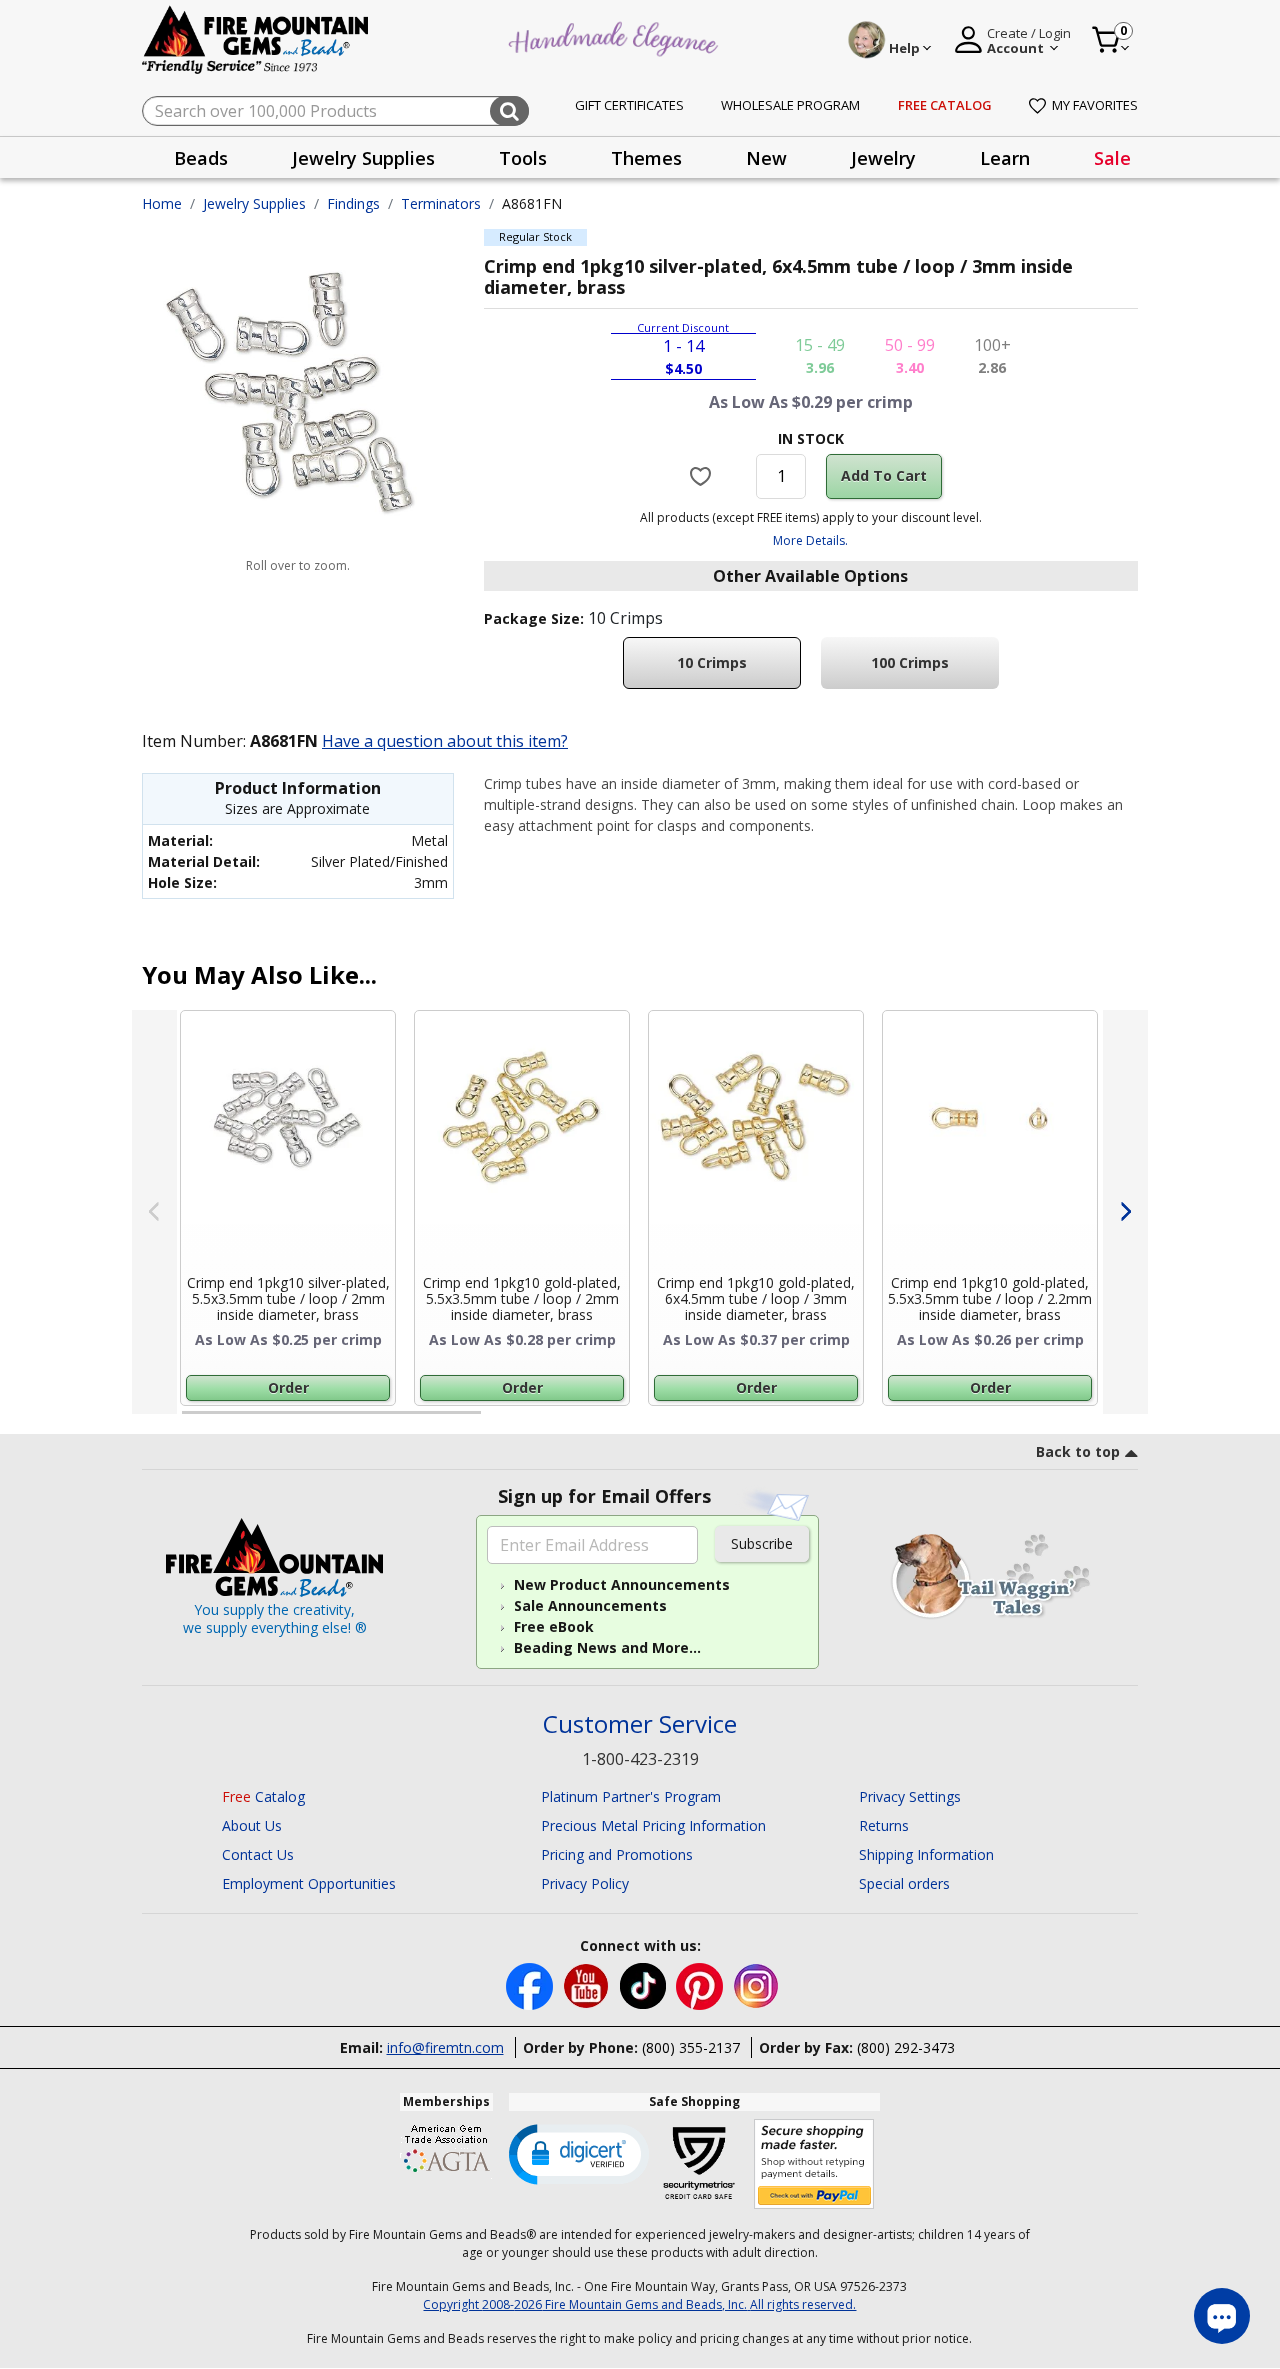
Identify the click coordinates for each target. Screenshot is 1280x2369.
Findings (353, 203)
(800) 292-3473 (906, 2047)
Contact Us (258, 1854)
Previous (154, 1212)
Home (162, 203)
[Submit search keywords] (509, 111)
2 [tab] (501, 1421)
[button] (579, 2153)
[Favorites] (703, 476)
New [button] (766, 158)
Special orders (904, 1883)
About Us (252, 1825)
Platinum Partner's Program (631, 1796)
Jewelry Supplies (254, 203)
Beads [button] (201, 158)
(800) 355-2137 (691, 2047)
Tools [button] (523, 158)
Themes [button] (646, 158)
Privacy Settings (910, 1796)
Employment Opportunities (309, 1883)
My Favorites (1095, 105)
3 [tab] (809, 1421)
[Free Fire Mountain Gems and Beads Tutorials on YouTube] (588, 1984)
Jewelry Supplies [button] (363, 158)
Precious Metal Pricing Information (653, 1825)
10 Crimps (712, 662)
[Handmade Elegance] (616, 36)
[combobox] (335, 111)
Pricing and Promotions (617, 1854)
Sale (1112, 158)
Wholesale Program (790, 105)
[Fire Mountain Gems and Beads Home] (256, 38)
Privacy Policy (585, 1883)
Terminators (441, 203)
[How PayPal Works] (814, 2164)
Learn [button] (1005, 158)
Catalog (263, 1796)
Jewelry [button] (883, 158)
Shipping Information (926, 1854)
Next (1125, 1212)
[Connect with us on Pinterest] (701, 1984)
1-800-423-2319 (640, 1759)
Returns (884, 1825)
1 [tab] (192, 1421)
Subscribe (762, 1543)
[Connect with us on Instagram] (756, 1984)
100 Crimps (910, 662)
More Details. (810, 540)
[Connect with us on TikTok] (645, 1984)
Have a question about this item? (445, 741)
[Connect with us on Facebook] (531, 1984)
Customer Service (640, 1724)
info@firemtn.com (445, 2047)
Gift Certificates (629, 105)
